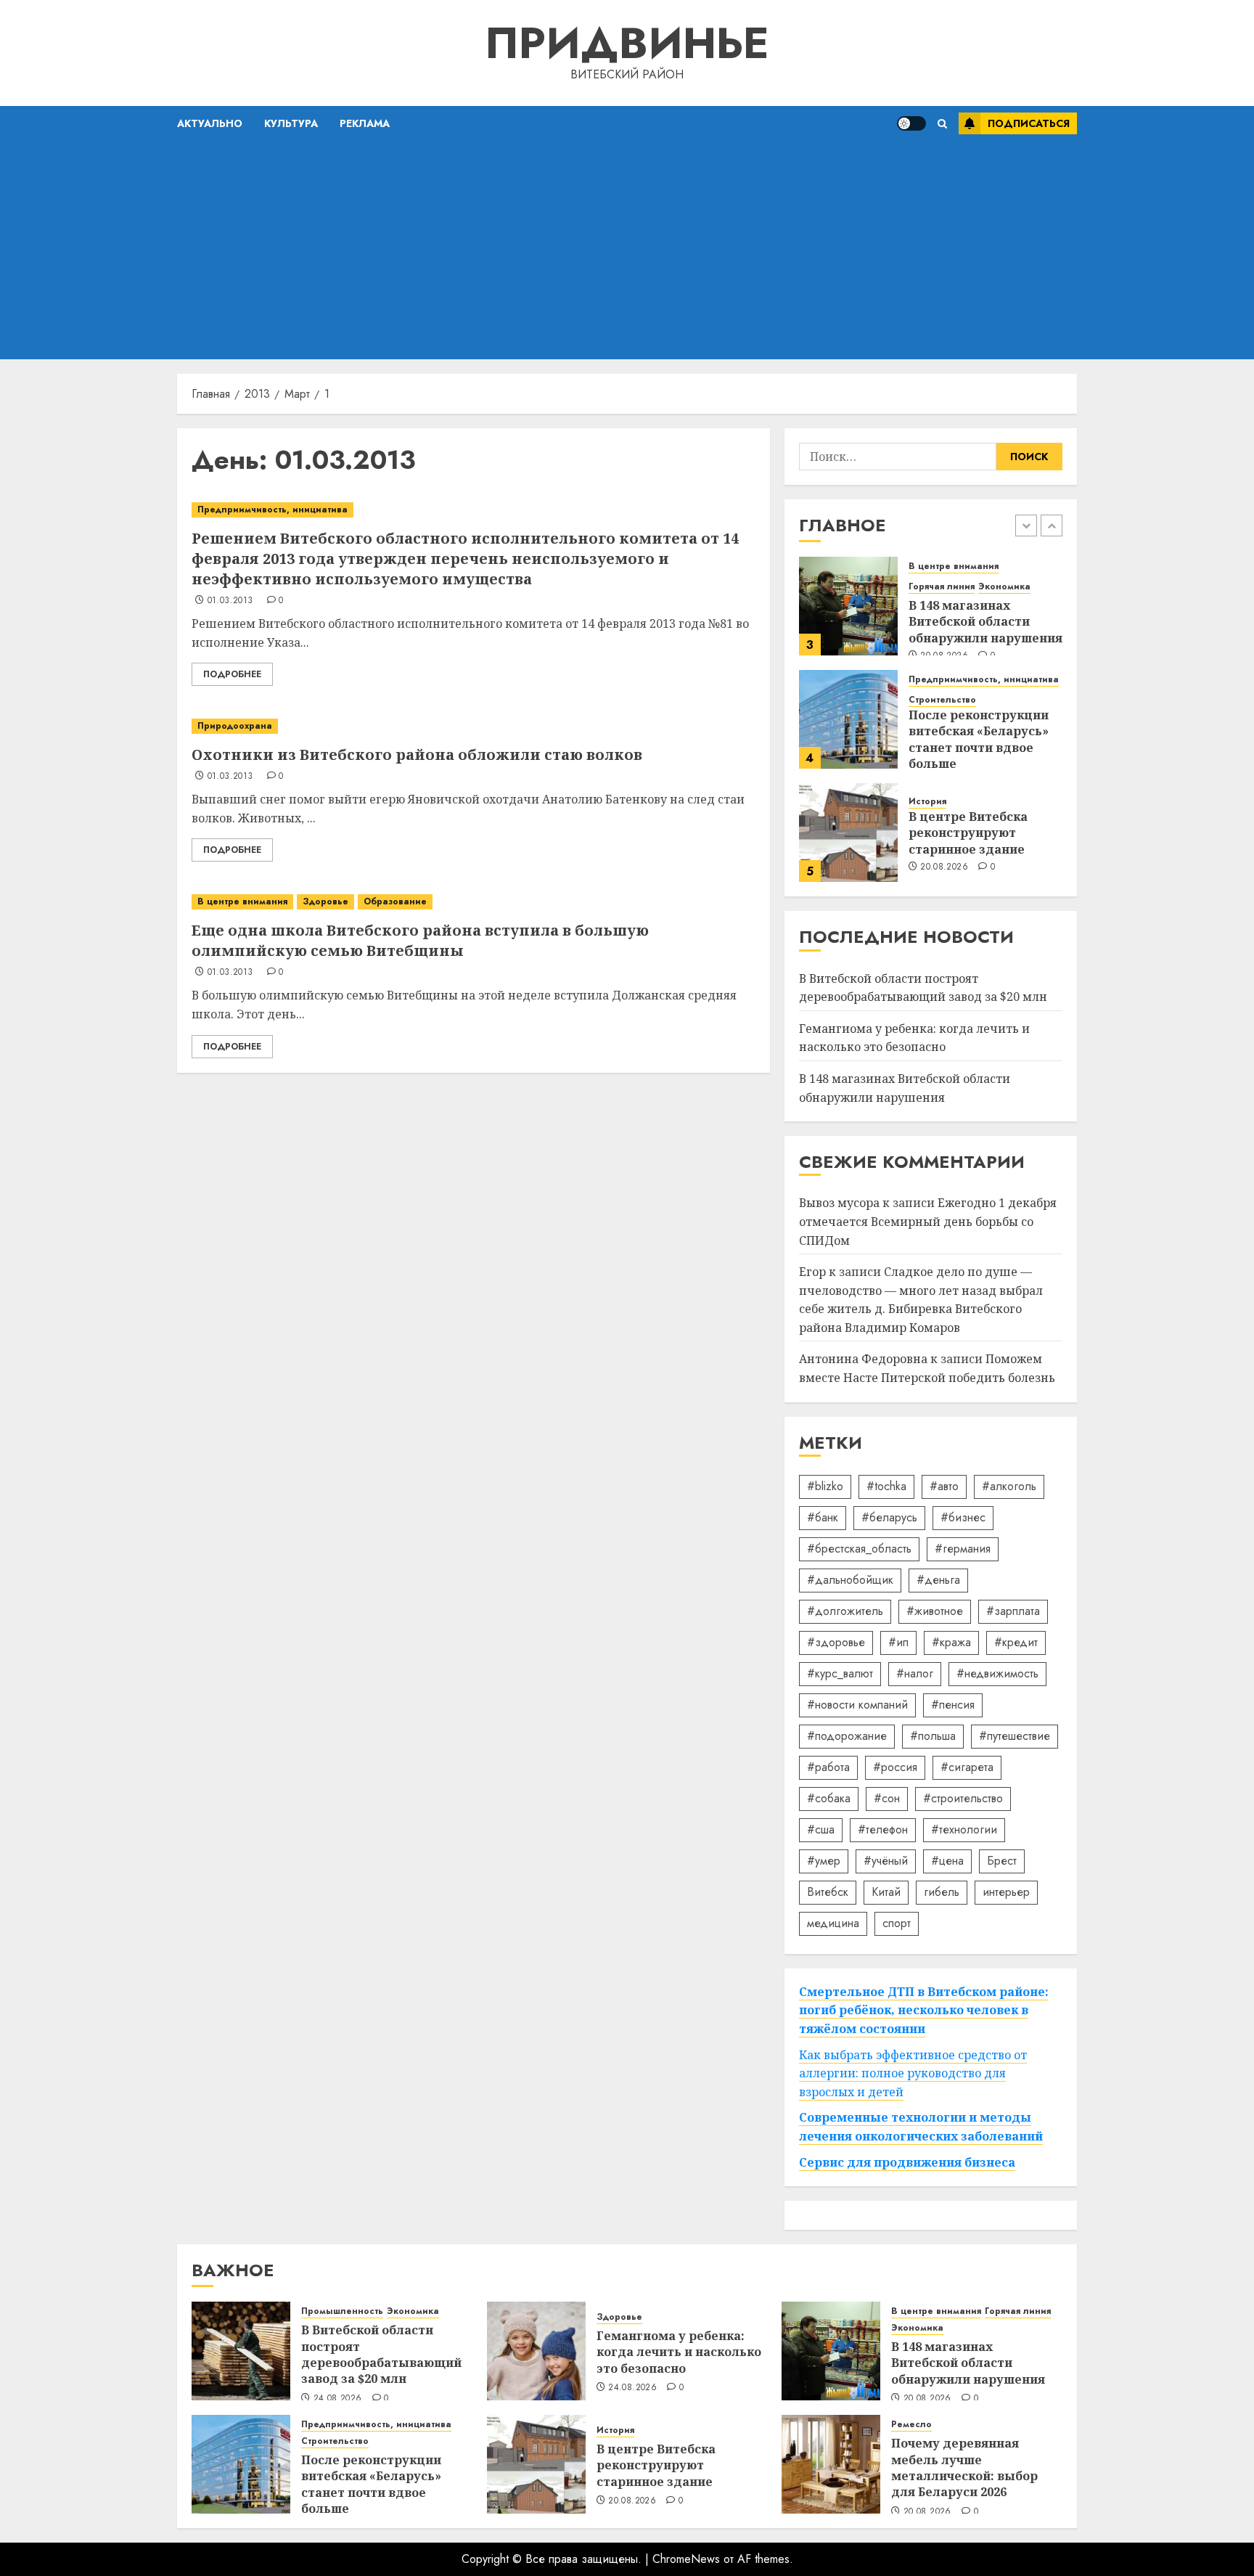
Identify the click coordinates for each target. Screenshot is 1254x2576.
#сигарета (967, 1767)
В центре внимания (242, 901)
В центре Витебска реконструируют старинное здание (968, 833)
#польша (933, 1736)
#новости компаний (857, 1705)
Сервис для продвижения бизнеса (907, 2162)
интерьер (1006, 1892)
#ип (898, 1642)
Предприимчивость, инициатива (272, 510)
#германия (963, 1549)
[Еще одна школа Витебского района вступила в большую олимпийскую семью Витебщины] (474, 902)
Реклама (365, 123)
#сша (821, 1829)
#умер (824, 1861)
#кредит (1016, 1642)
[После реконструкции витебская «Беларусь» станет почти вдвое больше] (848, 719)
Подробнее (232, 674)
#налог (915, 1673)
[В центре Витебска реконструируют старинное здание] (848, 833)
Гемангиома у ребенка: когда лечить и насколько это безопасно (914, 1038)
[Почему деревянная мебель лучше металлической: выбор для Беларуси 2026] (831, 2464)
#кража (951, 1642)
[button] (942, 124)
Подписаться (1029, 123)
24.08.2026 (338, 2399)
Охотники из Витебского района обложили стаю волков (417, 755)
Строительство (942, 700)
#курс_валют (840, 1673)
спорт (897, 1923)
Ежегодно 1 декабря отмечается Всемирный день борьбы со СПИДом (928, 1221)
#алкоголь (1009, 1486)
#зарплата (1013, 1611)
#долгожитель (845, 1611)
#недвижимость (997, 1673)
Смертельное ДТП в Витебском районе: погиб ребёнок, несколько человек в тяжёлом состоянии (924, 2010)
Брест (1002, 1861)
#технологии (964, 1829)
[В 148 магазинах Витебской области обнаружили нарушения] (848, 606)
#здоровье (836, 1642)
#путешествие (1015, 1736)
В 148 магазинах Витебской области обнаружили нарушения (985, 622)
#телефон (883, 1829)
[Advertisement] (627, 250)
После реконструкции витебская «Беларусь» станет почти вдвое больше (979, 739)
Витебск (828, 1892)
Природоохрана (235, 726)
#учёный (886, 1861)
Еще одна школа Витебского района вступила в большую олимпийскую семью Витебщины (420, 940)
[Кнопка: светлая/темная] (911, 123)
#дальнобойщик (850, 1580)
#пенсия (953, 1705)
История (927, 802)
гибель (942, 1892)
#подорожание (847, 1736)
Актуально (210, 123)
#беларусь (889, 1517)
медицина (833, 1923)
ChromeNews (686, 2559)
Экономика (1004, 587)
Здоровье (325, 901)
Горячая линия (942, 587)
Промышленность (342, 2311)
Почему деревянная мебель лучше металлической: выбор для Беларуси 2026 (964, 2467)
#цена (947, 1861)
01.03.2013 (230, 601)
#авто (944, 1486)
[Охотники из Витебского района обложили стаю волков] (474, 726)
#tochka (886, 1486)
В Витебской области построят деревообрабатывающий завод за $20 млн (381, 2354)
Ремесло (911, 2425)
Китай (886, 1892)
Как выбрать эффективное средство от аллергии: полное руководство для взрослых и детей (913, 2073)
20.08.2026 (944, 867)
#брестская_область (859, 1549)
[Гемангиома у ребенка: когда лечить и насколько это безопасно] (536, 2351)
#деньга (938, 1580)
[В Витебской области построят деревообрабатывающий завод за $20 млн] (241, 2351)
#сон (887, 1798)
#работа (828, 1767)
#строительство (963, 1798)
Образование (395, 901)
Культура (291, 123)
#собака (829, 1798)
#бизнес (963, 1517)
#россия (895, 1767)
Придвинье (627, 43)
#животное (935, 1611)
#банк (823, 1517)
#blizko (825, 1486)
